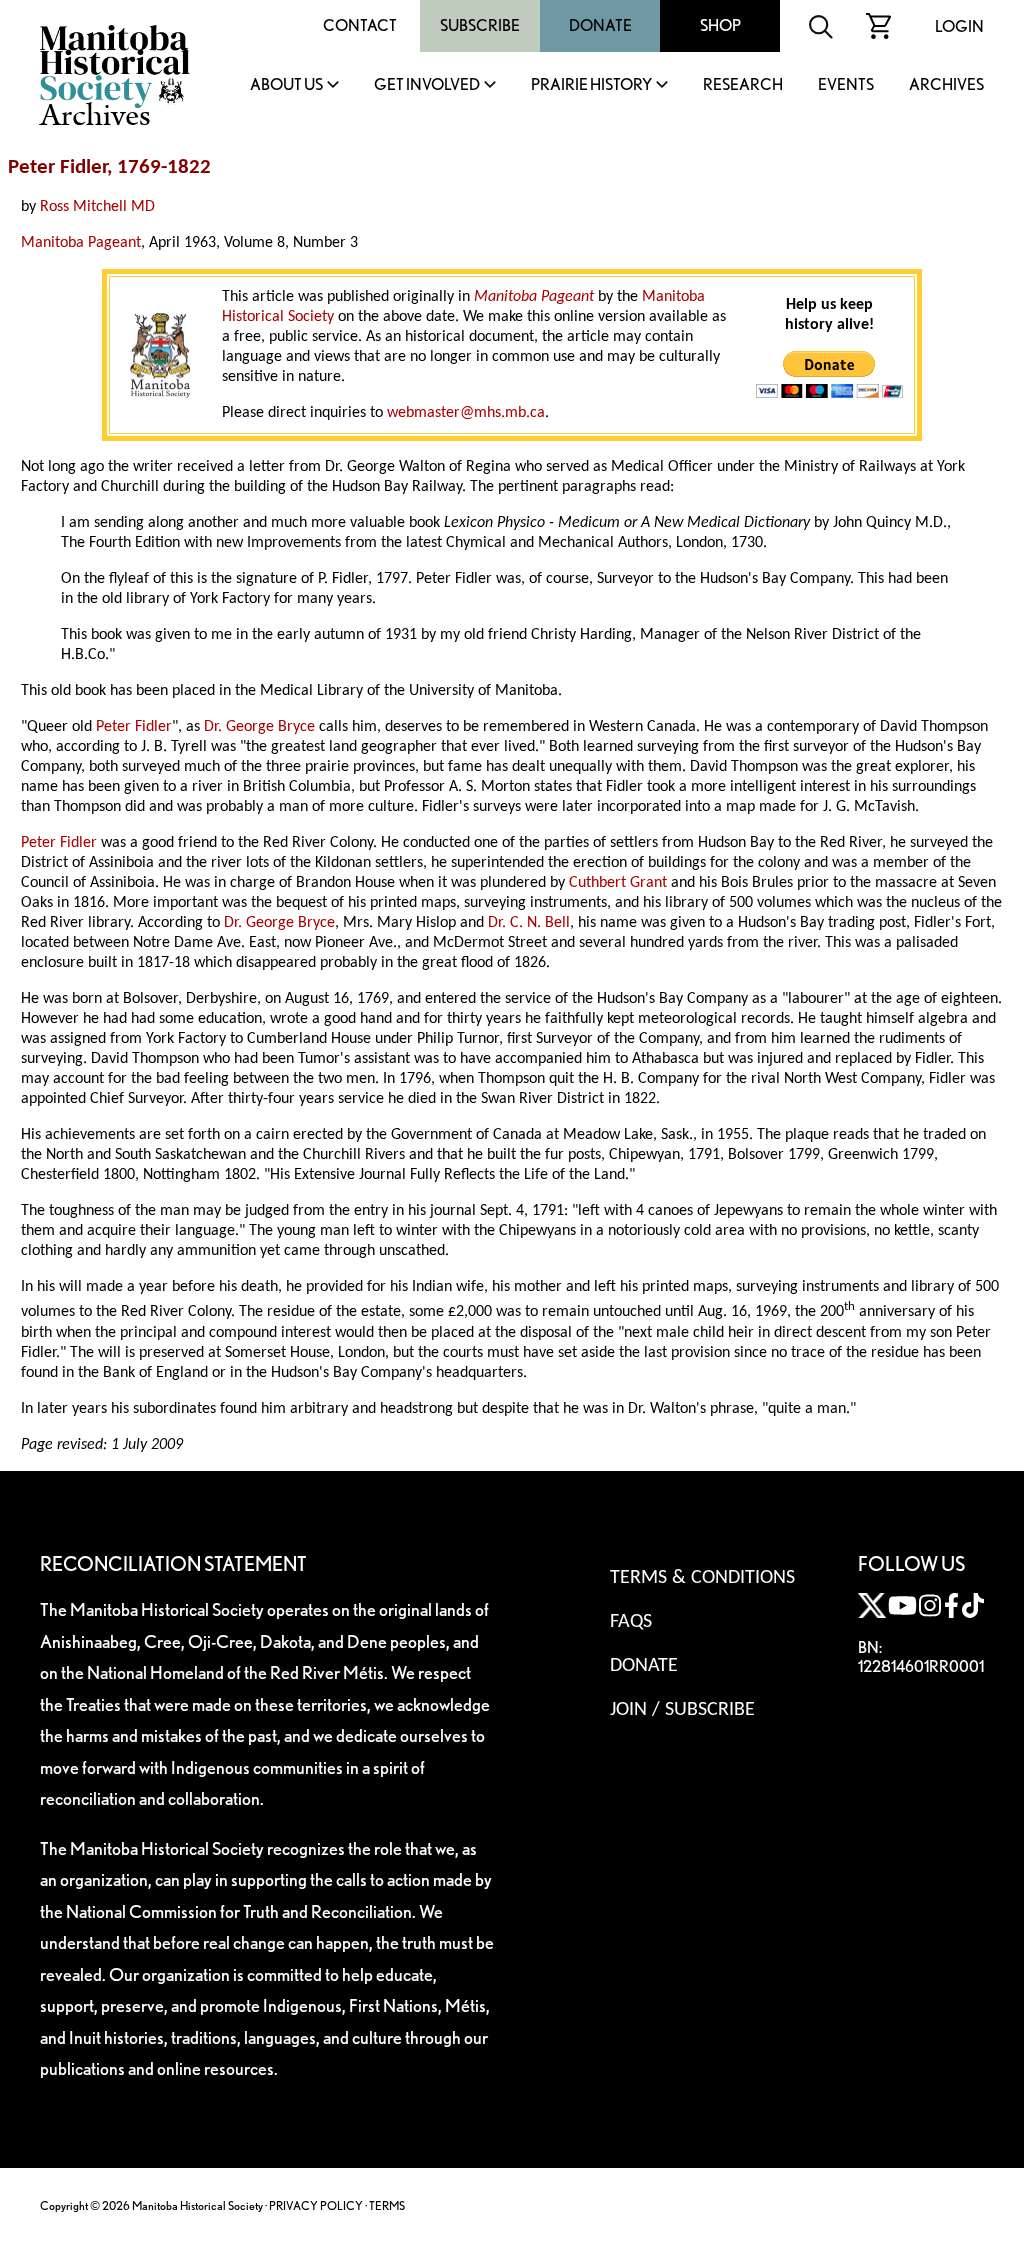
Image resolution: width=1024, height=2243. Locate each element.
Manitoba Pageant (81, 243)
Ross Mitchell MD (97, 207)
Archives (946, 85)
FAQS (631, 1622)
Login (959, 26)
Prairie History (591, 85)
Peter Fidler (134, 727)
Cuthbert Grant (618, 883)
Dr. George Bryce (259, 727)
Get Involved (427, 85)
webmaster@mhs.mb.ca (466, 413)
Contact (360, 25)
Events (846, 85)
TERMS (387, 2205)
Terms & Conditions (702, 1578)
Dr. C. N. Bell (529, 923)
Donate (600, 25)
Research (743, 85)
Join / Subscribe (682, 1710)
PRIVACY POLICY (316, 2205)
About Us (286, 85)
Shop (720, 25)
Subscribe (480, 25)
